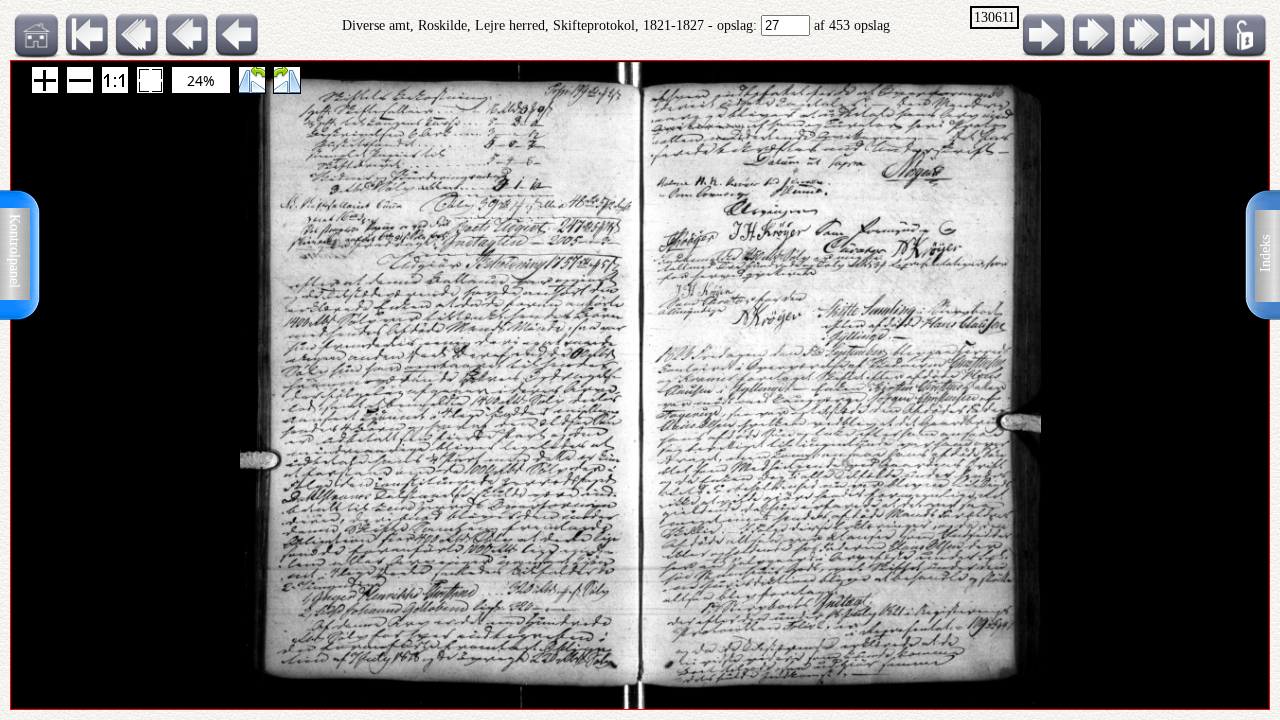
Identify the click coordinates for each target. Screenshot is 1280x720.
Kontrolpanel (14, 251)
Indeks (1265, 253)
